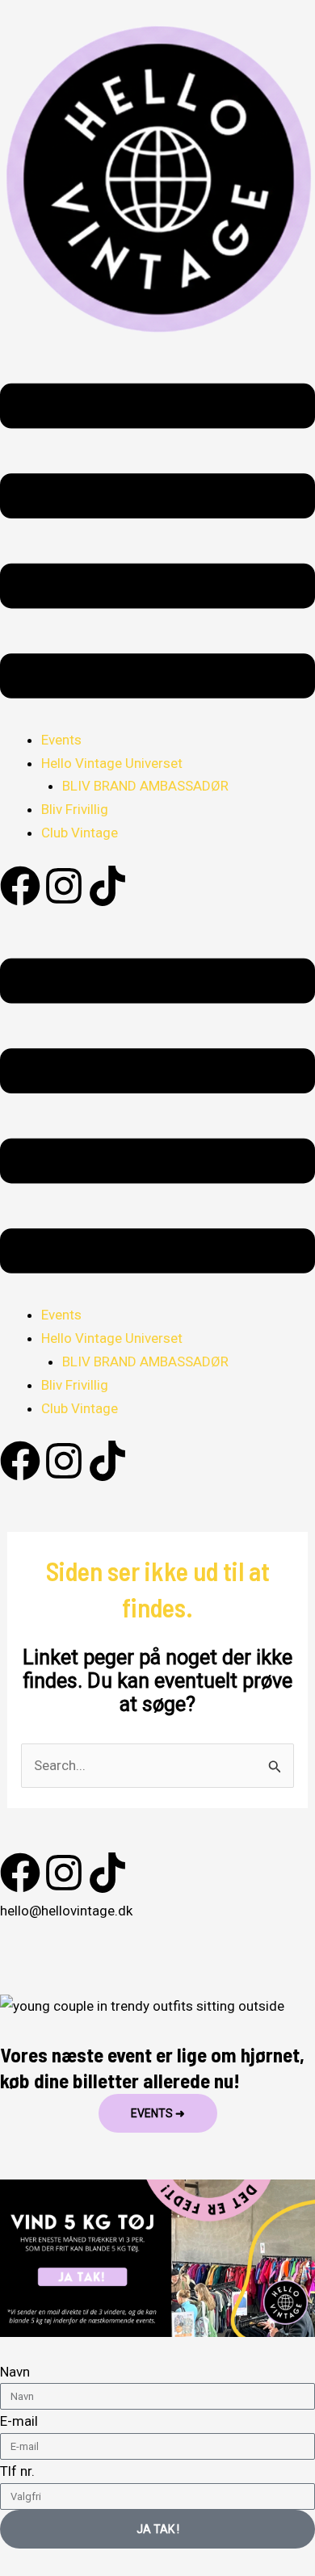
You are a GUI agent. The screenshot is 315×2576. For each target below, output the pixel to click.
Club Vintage (80, 833)
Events (61, 740)
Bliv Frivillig (75, 809)
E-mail (19, 2421)
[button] (157, 545)
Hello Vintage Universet (112, 763)
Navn (15, 2372)
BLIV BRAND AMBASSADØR (145, 786)
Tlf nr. (17, 2471)
